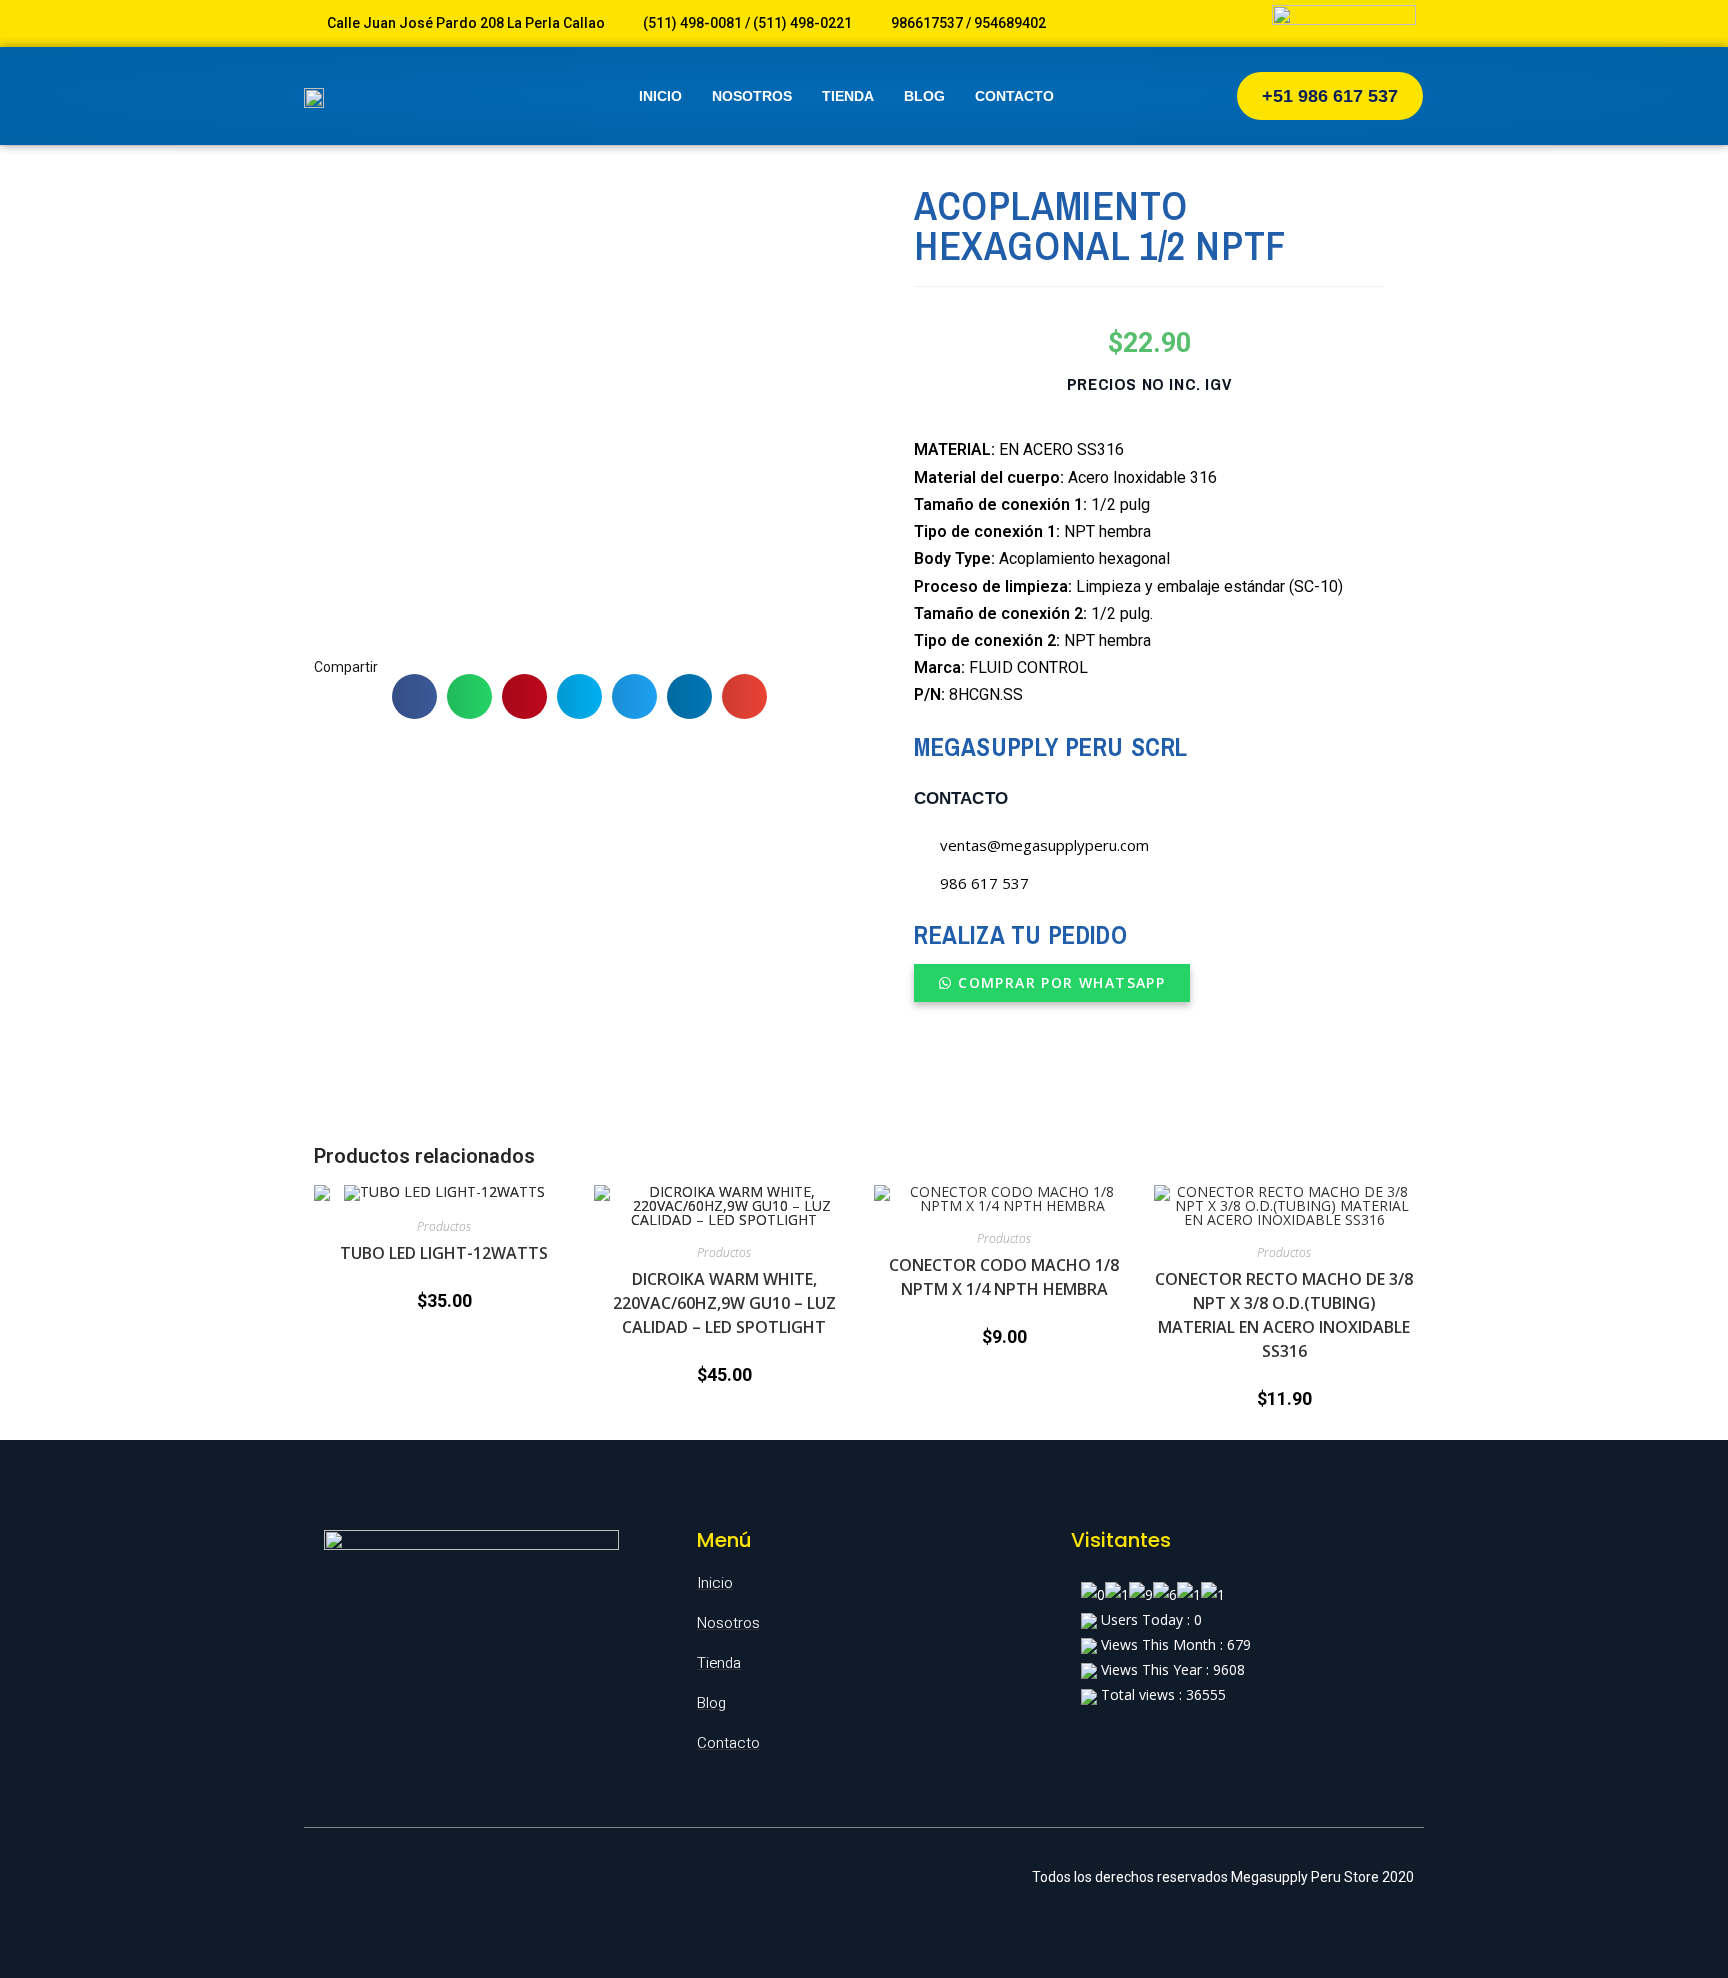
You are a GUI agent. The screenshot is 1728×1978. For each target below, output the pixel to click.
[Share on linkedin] (689, 696)
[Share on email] (744, 696)
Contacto (1014, 96)
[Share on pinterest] (524, 696)
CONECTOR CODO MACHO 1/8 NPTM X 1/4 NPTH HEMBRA (1004, 1277)
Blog (924, 96)
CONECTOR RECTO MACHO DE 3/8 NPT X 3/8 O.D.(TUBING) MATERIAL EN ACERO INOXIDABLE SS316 (1284, 1315)
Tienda (848, 96)
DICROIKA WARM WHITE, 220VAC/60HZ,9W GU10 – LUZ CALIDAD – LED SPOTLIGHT (724, 1303)
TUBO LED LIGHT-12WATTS (444, 1253)
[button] (1330, 96)
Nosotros (752, 96)
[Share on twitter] (634, 696)
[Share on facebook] (414, 696)
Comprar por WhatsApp (1061, 982)
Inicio (660, 96)
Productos (444, 1226)
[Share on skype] (579, 696)
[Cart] (1175, 96)
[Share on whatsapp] (469, 696)
